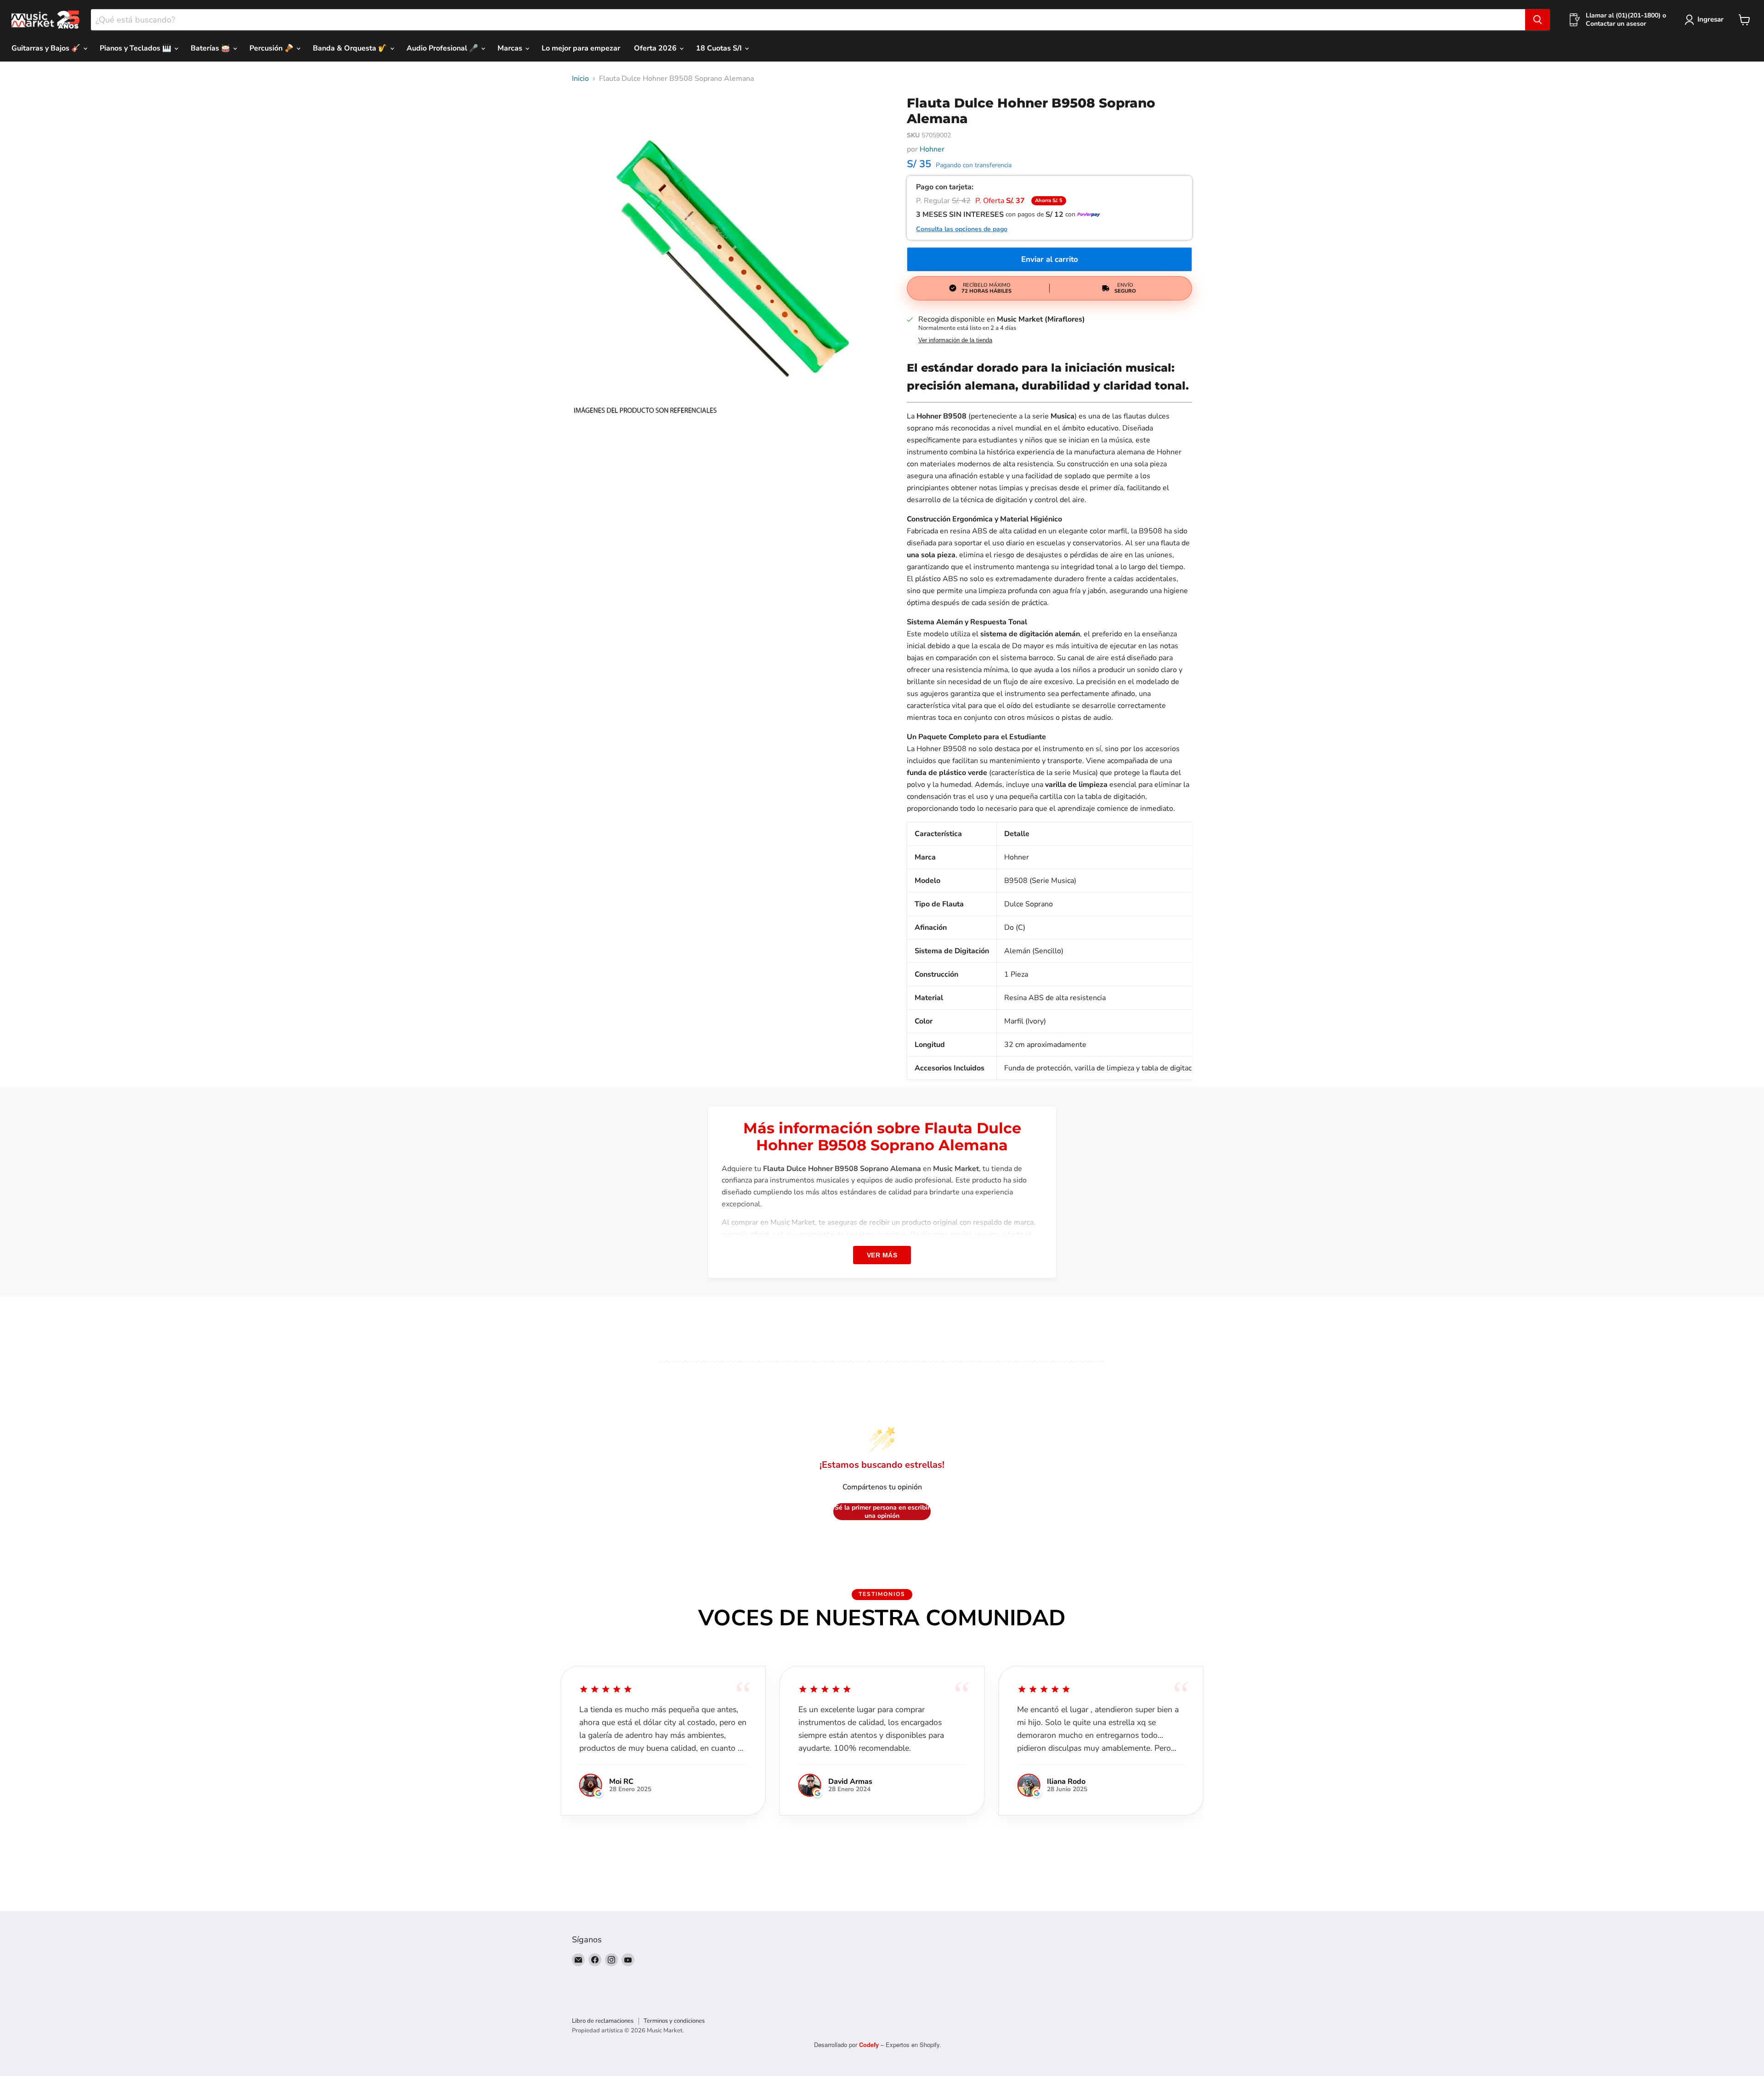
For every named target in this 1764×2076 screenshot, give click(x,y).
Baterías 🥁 (211, 48)
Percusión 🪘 (272, 48)
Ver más (882, 1255)
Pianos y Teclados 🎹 (136, 48)
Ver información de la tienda (955, 340)
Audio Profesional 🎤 (443, 48)
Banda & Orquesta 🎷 (351, 48)
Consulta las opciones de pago (962, 229)
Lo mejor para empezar (581, 48)
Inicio (580, 79)
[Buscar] (1538, 20)
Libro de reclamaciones (603, 2021)
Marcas (511, 48)
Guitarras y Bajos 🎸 (47, 48)
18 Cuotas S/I (720, 48)
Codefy (870, 2045)
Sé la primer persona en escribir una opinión (882, 1512)
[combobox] (808, 20)
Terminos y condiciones (674, 2021)
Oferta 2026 (656, 48)
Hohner (932, 149)
